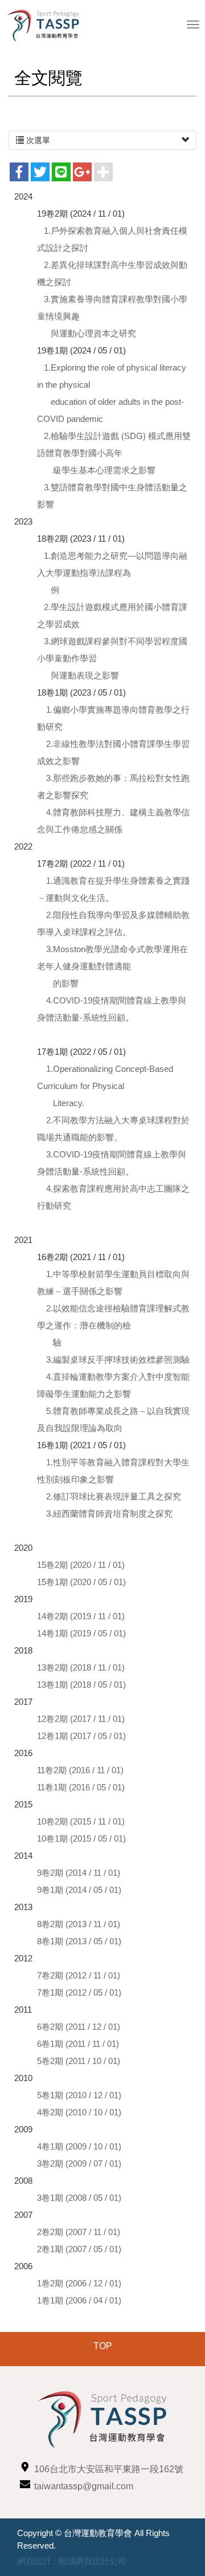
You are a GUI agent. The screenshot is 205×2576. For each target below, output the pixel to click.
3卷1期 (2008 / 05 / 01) (79, 2198)
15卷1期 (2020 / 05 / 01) (83, 1582)
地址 (25, 2467)
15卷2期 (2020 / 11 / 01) (81, 1565)
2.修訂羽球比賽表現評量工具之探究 (114, 1496)
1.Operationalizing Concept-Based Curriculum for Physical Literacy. (105, 1086)
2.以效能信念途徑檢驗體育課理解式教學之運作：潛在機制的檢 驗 (113, 1325)
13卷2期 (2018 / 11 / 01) (81, 1667)
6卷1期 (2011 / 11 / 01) (78, 2044)
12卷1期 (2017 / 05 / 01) (81, 1736)
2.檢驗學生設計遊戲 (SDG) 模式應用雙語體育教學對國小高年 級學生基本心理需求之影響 (114, 453)
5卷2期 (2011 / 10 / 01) (79, 2061)
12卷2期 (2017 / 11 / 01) (81, 1719)
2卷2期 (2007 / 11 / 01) (79, 2232)
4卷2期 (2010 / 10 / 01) (79, 2112)
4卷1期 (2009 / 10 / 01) (79, 2146)
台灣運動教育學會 (48, 26)
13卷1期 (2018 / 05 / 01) (83, 1685)
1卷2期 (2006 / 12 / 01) (79, 2283)
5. (50, 1411)
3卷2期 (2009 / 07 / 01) (79, 2163)
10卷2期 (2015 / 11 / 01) (81, 1821)
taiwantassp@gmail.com (84, 2486)
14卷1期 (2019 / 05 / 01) (83, 1633)
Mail (25, 2484)
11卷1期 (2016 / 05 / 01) (81, 1787)
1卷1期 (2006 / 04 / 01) (79, 2300)
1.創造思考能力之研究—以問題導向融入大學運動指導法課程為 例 (112, 573)
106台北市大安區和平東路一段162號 (109, 2469)
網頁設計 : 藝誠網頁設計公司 (72, 2561)
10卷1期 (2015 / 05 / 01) (81, 1838)
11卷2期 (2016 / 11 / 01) (80, 1770)
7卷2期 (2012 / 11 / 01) (79, 1975)
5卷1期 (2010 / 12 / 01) (79, 2095)
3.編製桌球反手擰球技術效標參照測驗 (117, 1360)
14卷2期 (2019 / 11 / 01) (81, 1616)
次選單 (37, 140)
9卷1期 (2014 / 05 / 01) (79, 1890)
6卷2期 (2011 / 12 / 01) (79, 2027)
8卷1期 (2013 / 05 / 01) (79, 1941)
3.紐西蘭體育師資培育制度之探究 (108, 1513)
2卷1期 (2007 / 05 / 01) (79, 2249)
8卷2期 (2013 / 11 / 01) (79, 1924)
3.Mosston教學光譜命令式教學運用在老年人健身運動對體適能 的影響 (112, 966)
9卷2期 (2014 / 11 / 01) (79, 1873)
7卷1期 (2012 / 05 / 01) (79, 1992)
